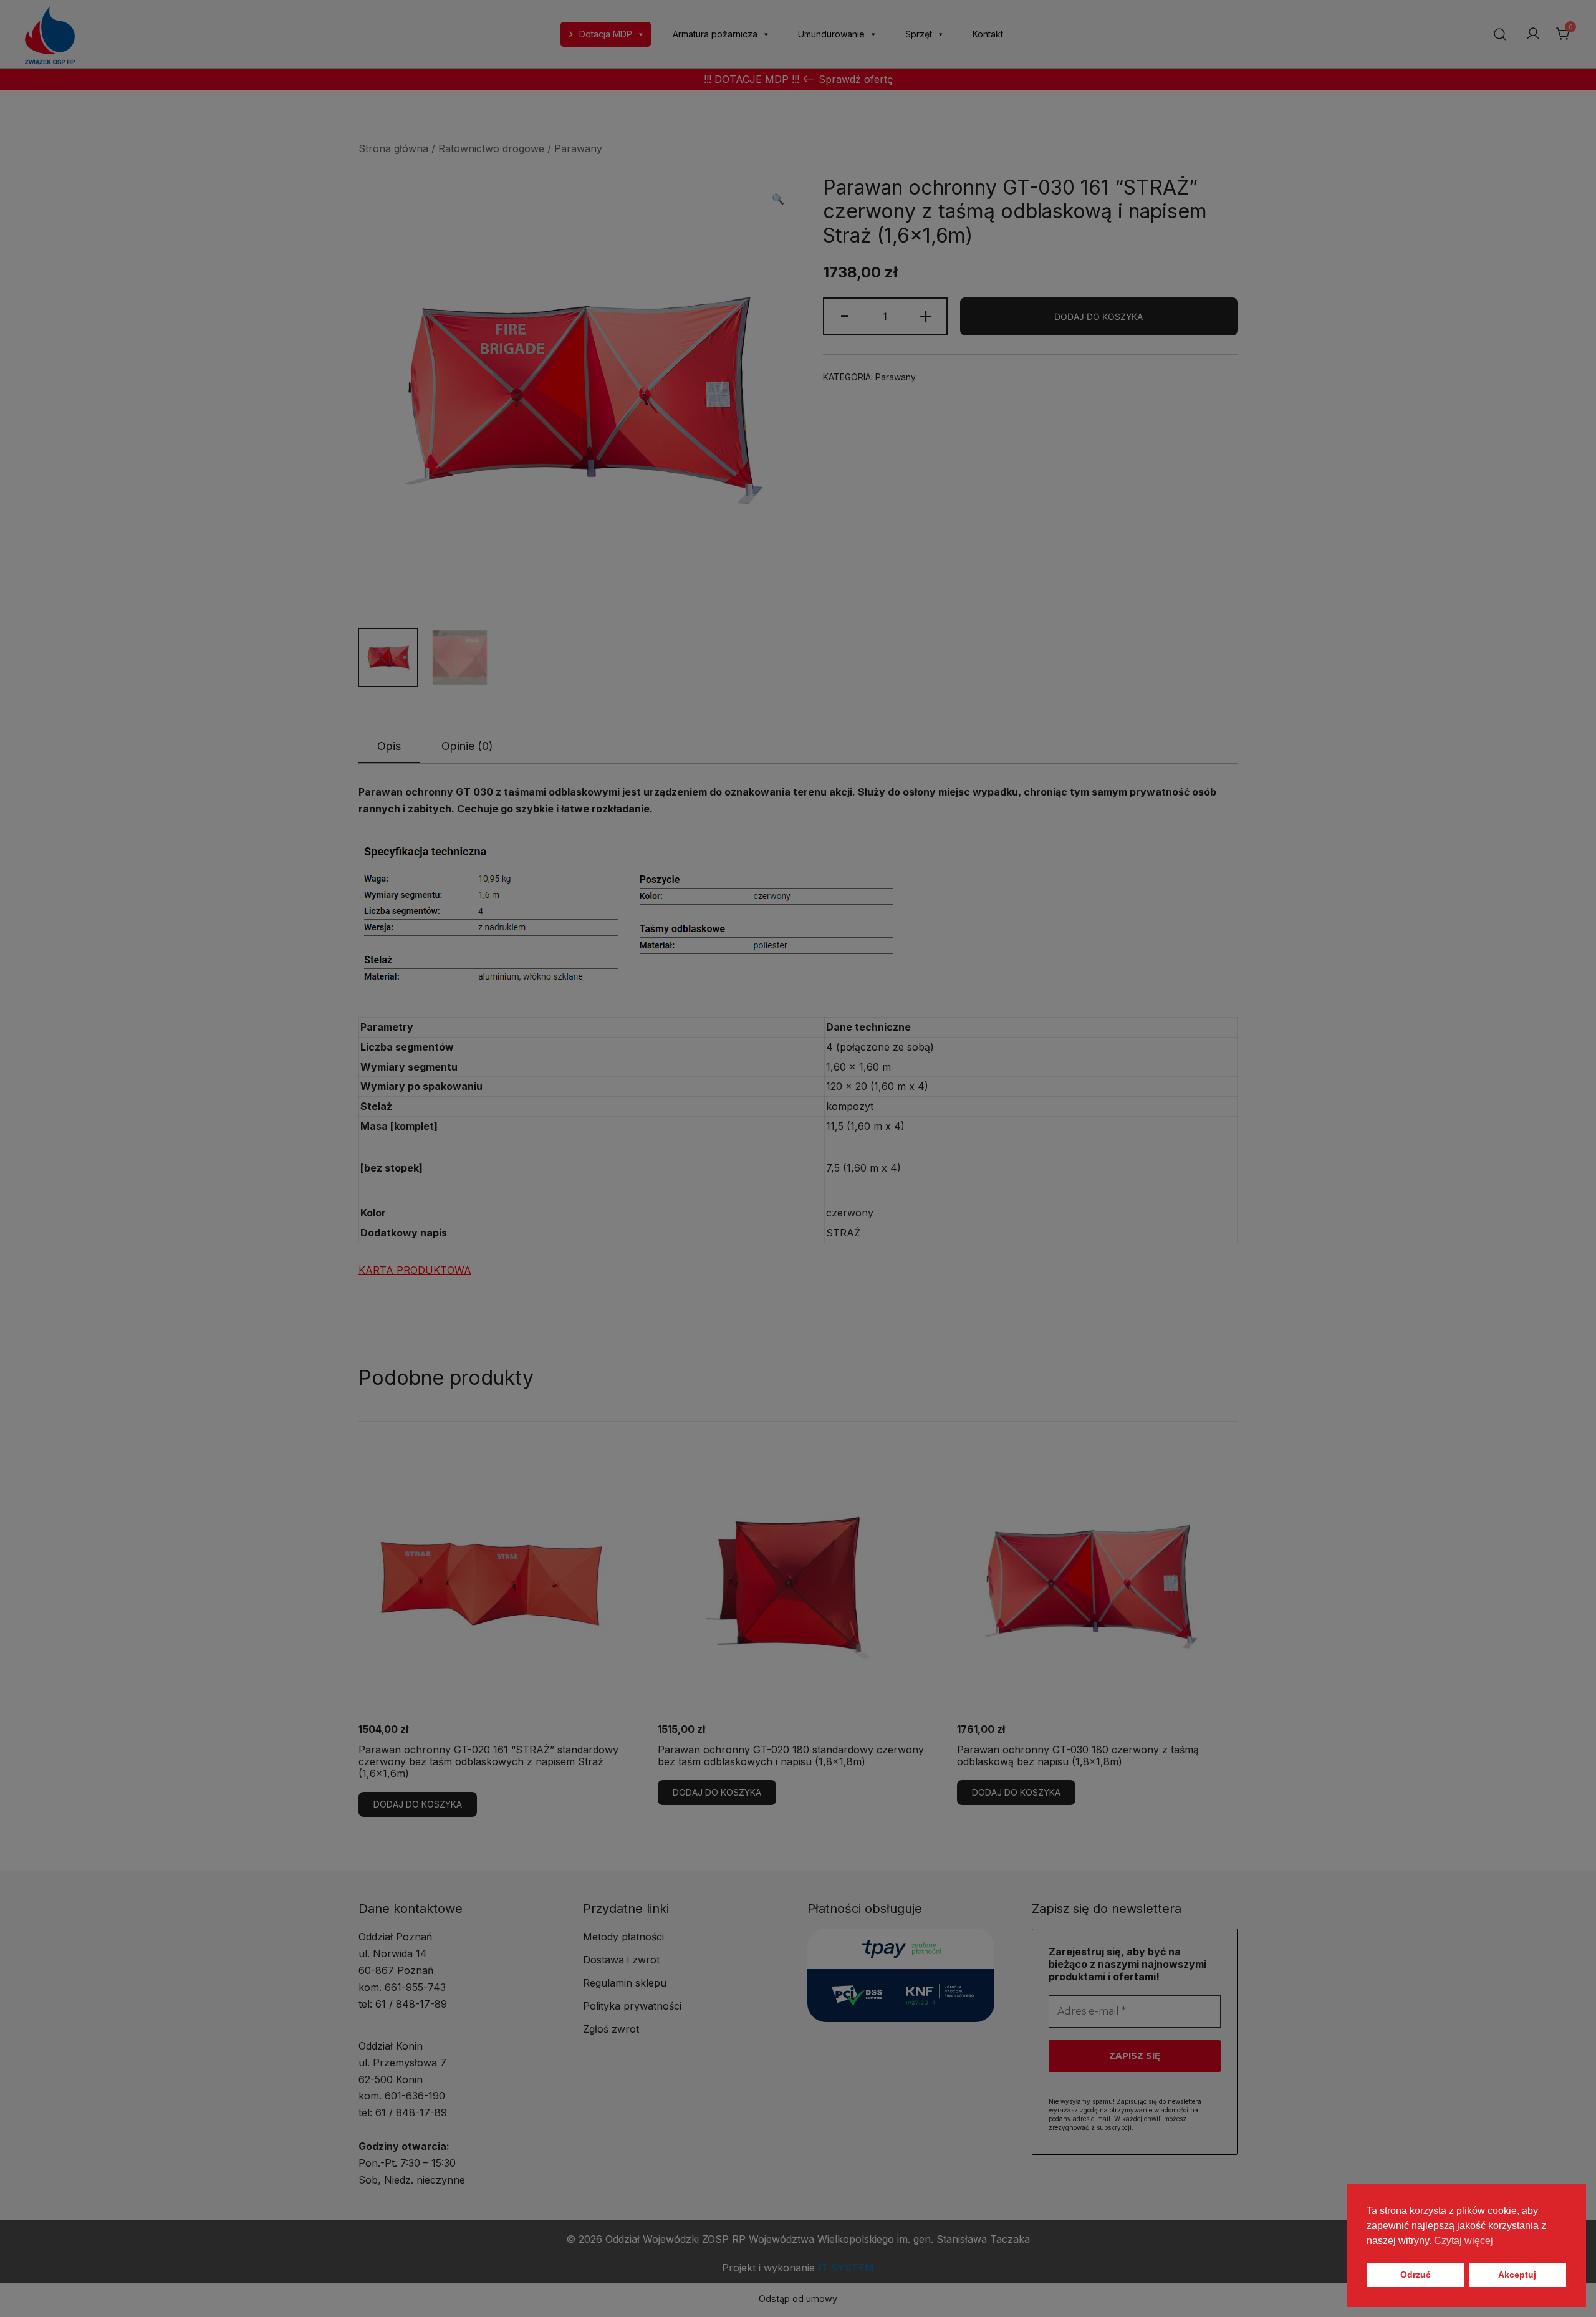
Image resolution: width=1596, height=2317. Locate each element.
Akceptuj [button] (1517, 2275)
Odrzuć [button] (1416, 2275)
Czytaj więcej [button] (1464, 2241)
